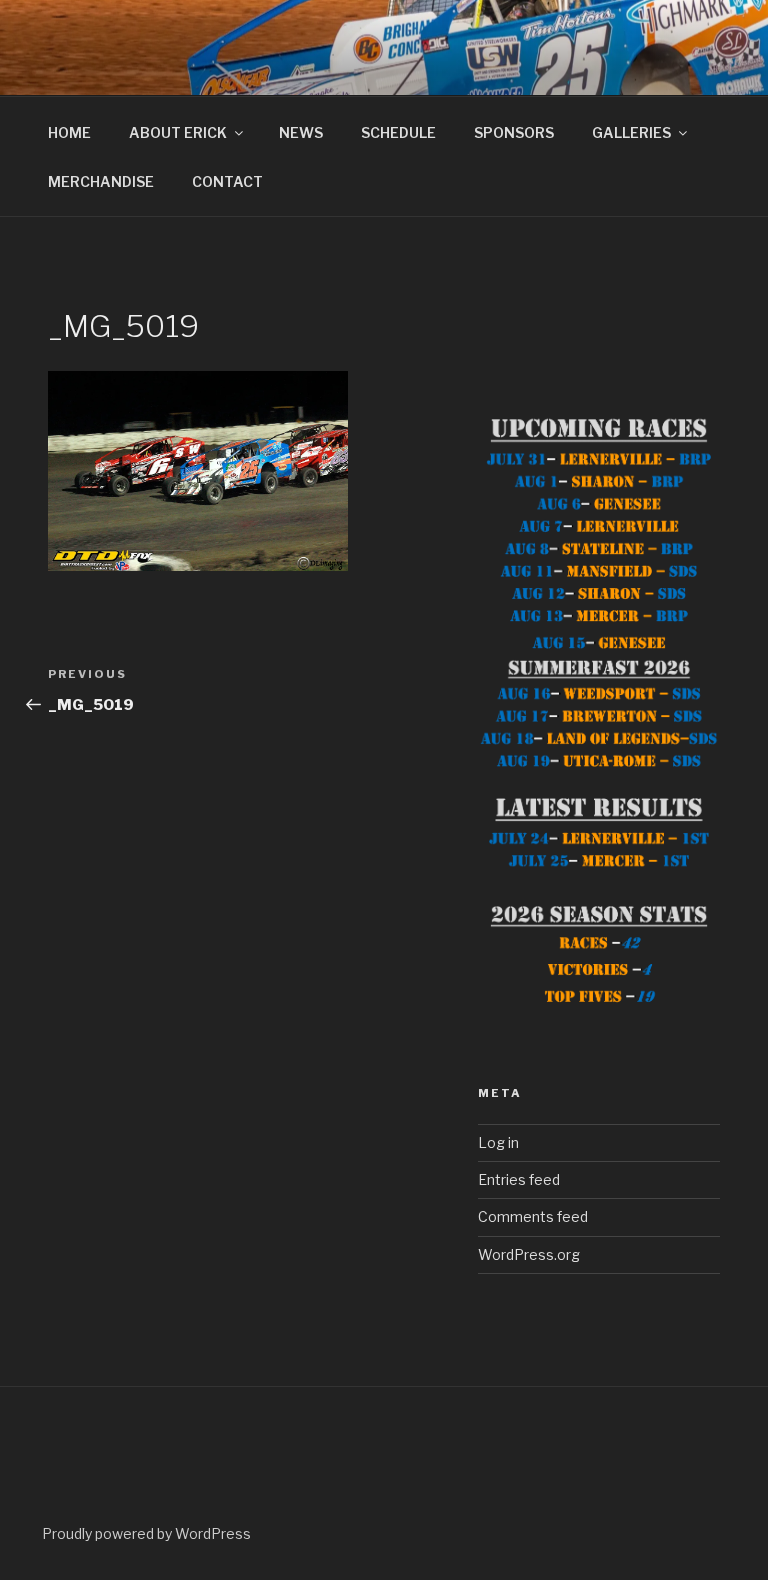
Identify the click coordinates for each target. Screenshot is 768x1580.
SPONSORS (514, 132)
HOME (69, 132)
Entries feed (519, 1179)
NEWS (301, 132)
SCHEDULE (398, 132)
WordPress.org (529, 1254)
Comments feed (533, 1216)
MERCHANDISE (101, 181)
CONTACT (227, 181)
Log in (498, 1142)
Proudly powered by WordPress (146, 1533)
